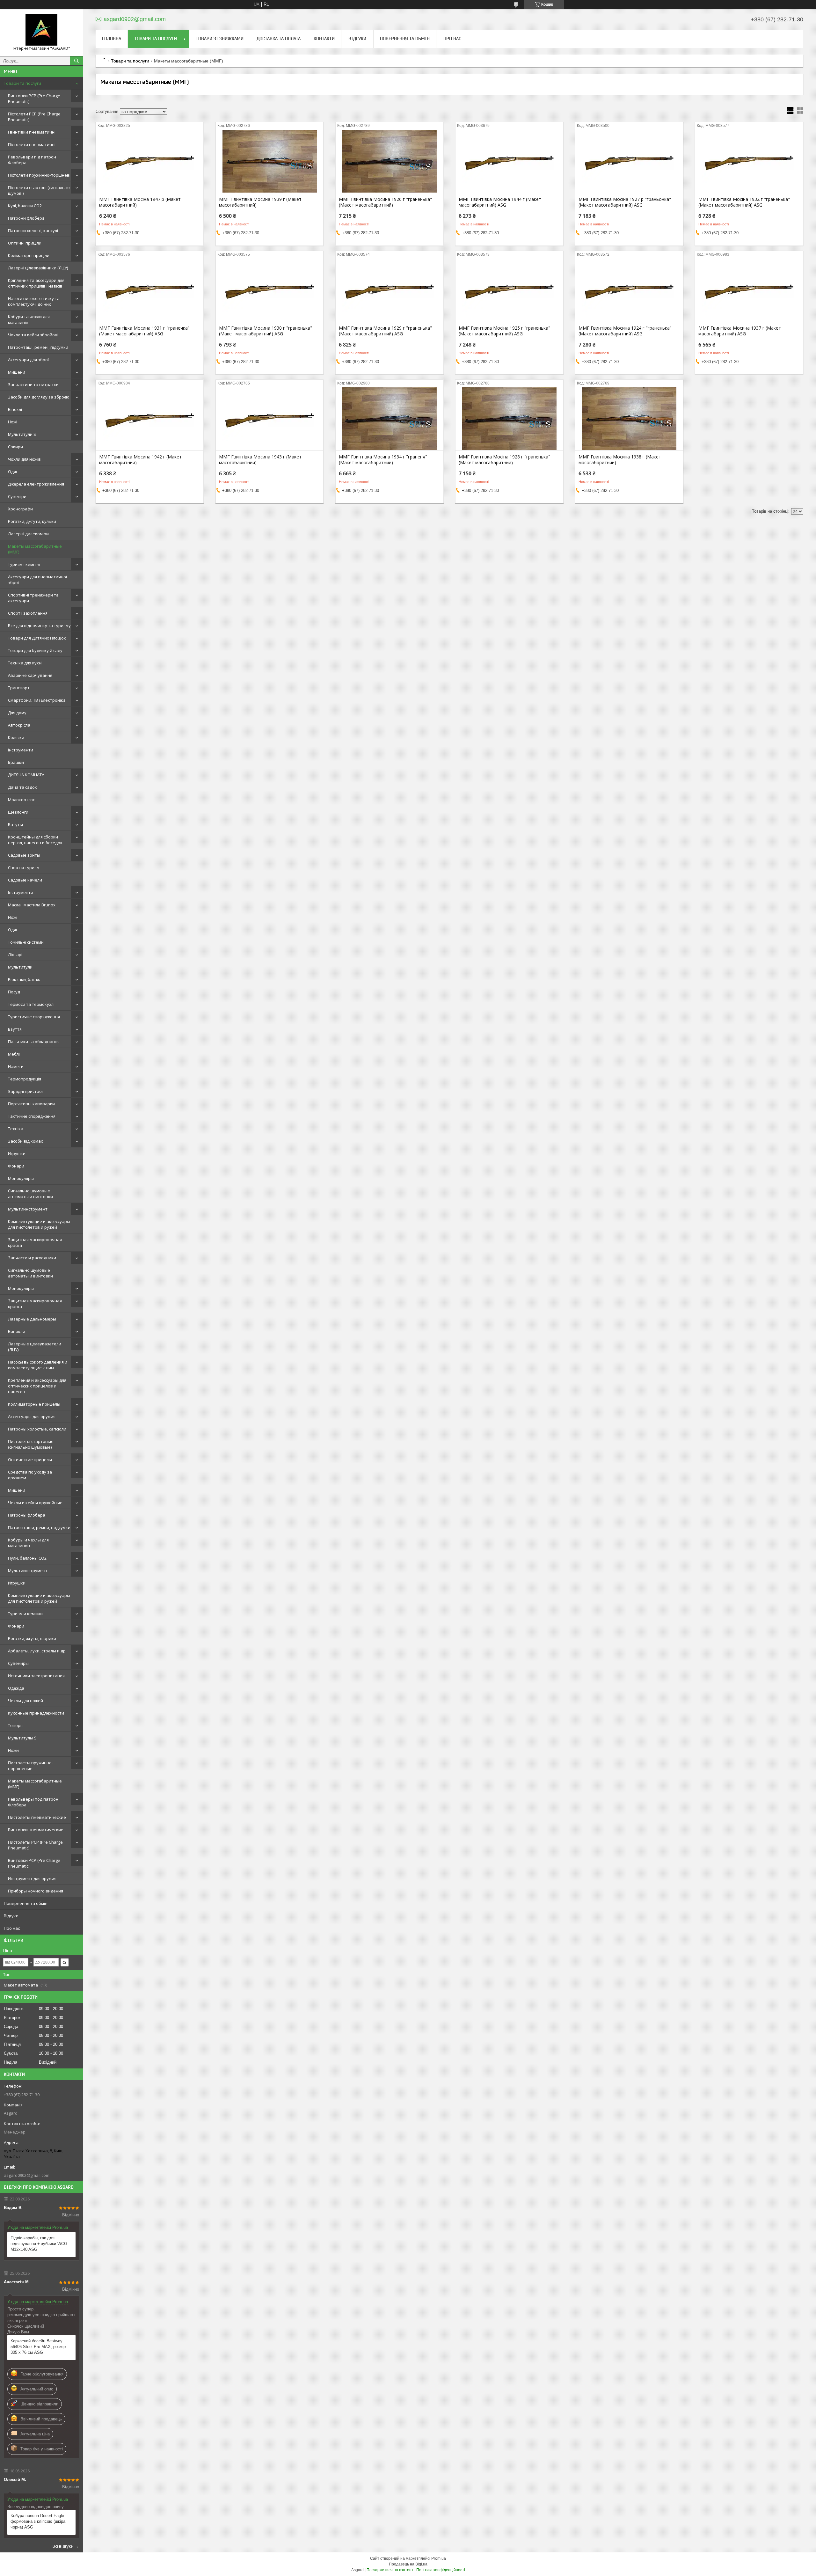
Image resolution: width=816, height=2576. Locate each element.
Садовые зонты (24, 855)
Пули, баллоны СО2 (27, 1558)
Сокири (15, 447)
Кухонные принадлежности (36, 1713)
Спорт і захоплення (28, 613)
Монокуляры (21, 1178)
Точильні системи (26, 942)
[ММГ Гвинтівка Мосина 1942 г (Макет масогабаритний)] (150, 419)
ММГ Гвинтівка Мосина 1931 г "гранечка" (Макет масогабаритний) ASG (144, 331)
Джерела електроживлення (36, 484)
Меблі (14, 1054)
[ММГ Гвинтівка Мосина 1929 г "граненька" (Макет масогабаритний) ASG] (389, 290)
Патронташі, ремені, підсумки (38, 347)
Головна (112, 39)
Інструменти (21, 750)
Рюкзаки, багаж (24, 979)
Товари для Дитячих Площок (37, 638)
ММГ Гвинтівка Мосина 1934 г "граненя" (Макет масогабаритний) (383, 460)
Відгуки (11, 1916)
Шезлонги (18, 812)
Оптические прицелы (30, 1460)
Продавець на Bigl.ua (408, 2564)
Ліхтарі (15, 955)
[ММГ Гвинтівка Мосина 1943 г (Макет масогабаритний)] (270, 419)
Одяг (13, 472)
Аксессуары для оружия (32, 1416)
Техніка (16, 1129)
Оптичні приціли (25, 243)
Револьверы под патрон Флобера (33, 1802)
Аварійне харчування (30, 675)
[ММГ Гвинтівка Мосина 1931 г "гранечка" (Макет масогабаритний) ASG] (150, 290)
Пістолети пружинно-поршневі (39, 175)
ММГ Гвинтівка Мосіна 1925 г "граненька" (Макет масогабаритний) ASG (504, 331)
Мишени (17, 372)
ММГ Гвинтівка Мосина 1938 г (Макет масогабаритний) (620, 460)
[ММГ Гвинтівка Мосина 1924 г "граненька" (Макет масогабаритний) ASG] (629, 290)
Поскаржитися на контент (390, 2570)
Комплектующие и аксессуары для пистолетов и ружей (39, 1224)
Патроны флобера (27, 1515)
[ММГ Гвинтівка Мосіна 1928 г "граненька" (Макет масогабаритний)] (509, 419)
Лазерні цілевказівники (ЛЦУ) (38, 268)
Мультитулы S (22, 1738)
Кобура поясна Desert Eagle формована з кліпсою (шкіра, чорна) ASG (39, 2521)
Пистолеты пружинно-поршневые (30, 1766)
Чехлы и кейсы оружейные (35, 1503)
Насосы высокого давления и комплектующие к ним (38, 1365)
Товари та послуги (22, 83)
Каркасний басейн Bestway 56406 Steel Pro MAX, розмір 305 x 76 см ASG (38, 2347)
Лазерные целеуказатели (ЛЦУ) (35, 1347)
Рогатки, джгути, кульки (32, 521)
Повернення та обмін (26, 1903)
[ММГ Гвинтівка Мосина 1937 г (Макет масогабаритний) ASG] (749, 290)
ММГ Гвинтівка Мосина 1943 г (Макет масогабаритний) (260, 460)
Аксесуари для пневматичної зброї (37, 580)
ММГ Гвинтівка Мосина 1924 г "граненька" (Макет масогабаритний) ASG (625, 331)
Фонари (16, 1166)
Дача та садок (22, 787)
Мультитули (20, 967)
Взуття (15, 1029)
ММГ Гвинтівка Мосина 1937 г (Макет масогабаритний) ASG (740, 331)
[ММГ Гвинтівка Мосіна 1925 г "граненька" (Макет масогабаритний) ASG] (509, 290)
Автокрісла (19, 725)
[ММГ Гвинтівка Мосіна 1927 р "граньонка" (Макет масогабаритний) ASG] (629, 161)
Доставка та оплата (279, 39)
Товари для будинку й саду (35, 650)
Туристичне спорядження (34, 1017)
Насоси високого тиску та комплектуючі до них (34, 301)
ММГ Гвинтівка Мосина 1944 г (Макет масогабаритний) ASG (500, 202)
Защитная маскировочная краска (35, 1242)
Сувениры (18, 1663)
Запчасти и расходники (32, 1258)
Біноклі (15, 409)
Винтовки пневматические (36, 1830)
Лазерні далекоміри (28, 534)
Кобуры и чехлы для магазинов (28, 1543)
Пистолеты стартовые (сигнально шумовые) (31, 1444)
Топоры (16, 1725)
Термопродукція (25, 1079)
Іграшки (16, 762)
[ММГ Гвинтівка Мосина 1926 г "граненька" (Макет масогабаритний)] (389, 161)
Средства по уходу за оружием (30, 1475)
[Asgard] (41, 30)
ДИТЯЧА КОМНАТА (26, 775)
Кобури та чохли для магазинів (29, 319)
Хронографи (20, 509)
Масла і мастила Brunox (32, 905)
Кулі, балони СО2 (25, 206)
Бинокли (17, 1331)
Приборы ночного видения (36, 1891)
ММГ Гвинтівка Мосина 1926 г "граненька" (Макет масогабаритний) (385, 202)
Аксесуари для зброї (28, 360)
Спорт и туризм (24, 867)
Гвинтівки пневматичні (32, 132)
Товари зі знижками (220, 39)
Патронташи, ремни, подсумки (39, 1527)
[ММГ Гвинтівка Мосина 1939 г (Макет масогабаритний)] (270, 161)
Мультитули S (22, 434)
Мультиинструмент (28, 1209)
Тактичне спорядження (32, 1116)
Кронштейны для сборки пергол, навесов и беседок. (36, 840)
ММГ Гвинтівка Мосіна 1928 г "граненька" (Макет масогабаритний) (504, 460)
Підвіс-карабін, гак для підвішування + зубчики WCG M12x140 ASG (39, 2244)
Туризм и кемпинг (26, 1614)
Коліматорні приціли (29, 255)
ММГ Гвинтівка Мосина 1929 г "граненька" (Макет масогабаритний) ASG (385, 331)
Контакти (324, 39)
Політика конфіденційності (441, 2570)
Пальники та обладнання (34, 1042)
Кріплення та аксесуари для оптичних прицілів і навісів (36, 283)
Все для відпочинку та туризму (39, 626)
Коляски (16, 737)
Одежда (16, 1688)
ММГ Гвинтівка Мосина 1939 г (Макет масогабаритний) (260, 202)
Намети (16, 1066)
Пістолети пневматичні (32, 144)
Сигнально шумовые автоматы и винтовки (30, 1194)
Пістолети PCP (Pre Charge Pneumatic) (34, 117)
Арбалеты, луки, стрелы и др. (37, 1651)
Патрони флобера (26, 218)
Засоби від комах (25, 1141)
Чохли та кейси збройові (33, 335)
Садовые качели (25, 880)
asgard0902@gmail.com (27, 2175)
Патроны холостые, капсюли (37, 1429)
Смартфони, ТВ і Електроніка (37, 700)
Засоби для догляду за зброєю (39, 397)
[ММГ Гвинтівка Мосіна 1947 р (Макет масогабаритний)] (150, 161)
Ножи (13, 1750)
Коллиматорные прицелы (34, 1404)
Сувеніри (17, 496)
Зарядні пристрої (25, 1091)
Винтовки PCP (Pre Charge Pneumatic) (34, 99)
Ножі (13, 422)
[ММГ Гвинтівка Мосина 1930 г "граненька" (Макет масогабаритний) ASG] (270, 290)
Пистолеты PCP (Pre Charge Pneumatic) (35, 1845)
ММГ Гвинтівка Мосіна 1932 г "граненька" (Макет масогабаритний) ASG (744, 202)
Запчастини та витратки (33, 384)
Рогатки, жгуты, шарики (32, 1638)
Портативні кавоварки (31, 1104)
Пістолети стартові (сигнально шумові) (39, 190)
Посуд (14, 992)
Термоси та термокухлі (31, 1004)
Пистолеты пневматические (37, 1817)
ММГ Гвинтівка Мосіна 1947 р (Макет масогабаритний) (140, 202)
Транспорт (19, 688)
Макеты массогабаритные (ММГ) (35, 549)
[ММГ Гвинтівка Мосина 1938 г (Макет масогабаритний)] (629, 419)
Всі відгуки (63, 2546)
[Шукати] (76, 61)
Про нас (12, 1928)
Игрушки (17, 1153)
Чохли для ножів (24, 459)
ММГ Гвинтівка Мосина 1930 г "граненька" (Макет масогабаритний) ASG (266, 331)
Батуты (15, 824)
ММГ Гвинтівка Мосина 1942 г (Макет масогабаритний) (140, 460)
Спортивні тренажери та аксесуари (33, 598)
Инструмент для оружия (32, 1878)
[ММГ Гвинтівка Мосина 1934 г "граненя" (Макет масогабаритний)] (389, 419)
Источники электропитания (36, 1676)
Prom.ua (439, 2558)
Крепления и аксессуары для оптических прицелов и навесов (37, 1386)
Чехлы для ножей (25, 1701)
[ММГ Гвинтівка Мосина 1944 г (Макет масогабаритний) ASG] (509, 161)
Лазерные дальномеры (32, 1319)
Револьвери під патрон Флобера (32, 160)
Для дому (17, 713)
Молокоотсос (21, 800)
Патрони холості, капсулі (33, 231)
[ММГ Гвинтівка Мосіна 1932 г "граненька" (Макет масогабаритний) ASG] (749, 161)
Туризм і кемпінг (24, 564)
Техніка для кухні (25, 663)
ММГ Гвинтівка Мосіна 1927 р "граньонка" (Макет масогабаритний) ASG (625, 202)
